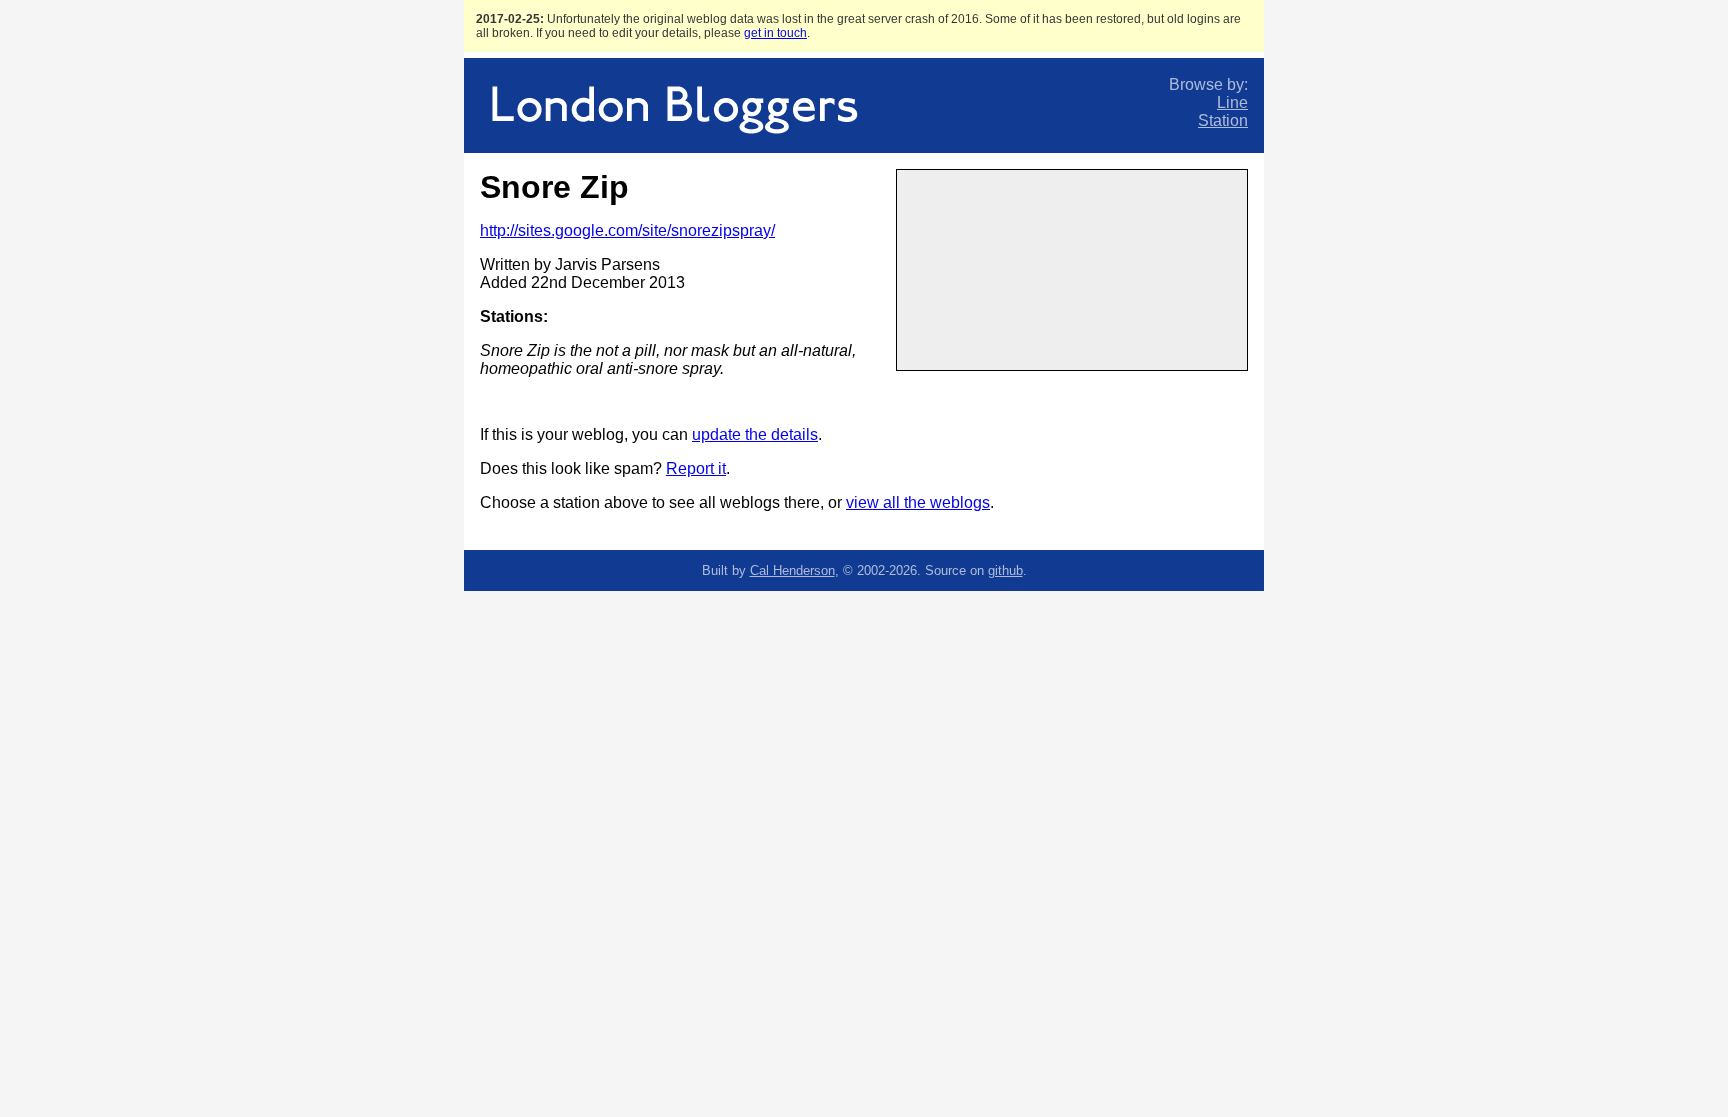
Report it (696, 468)
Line (1232, 102)
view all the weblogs (918, 502)
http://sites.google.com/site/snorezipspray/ (627, 230)
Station (1223, 120)
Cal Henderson (792, 570)
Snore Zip (554, 187)
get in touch (775, 33)
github (1005, 570)
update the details (755, 434)
